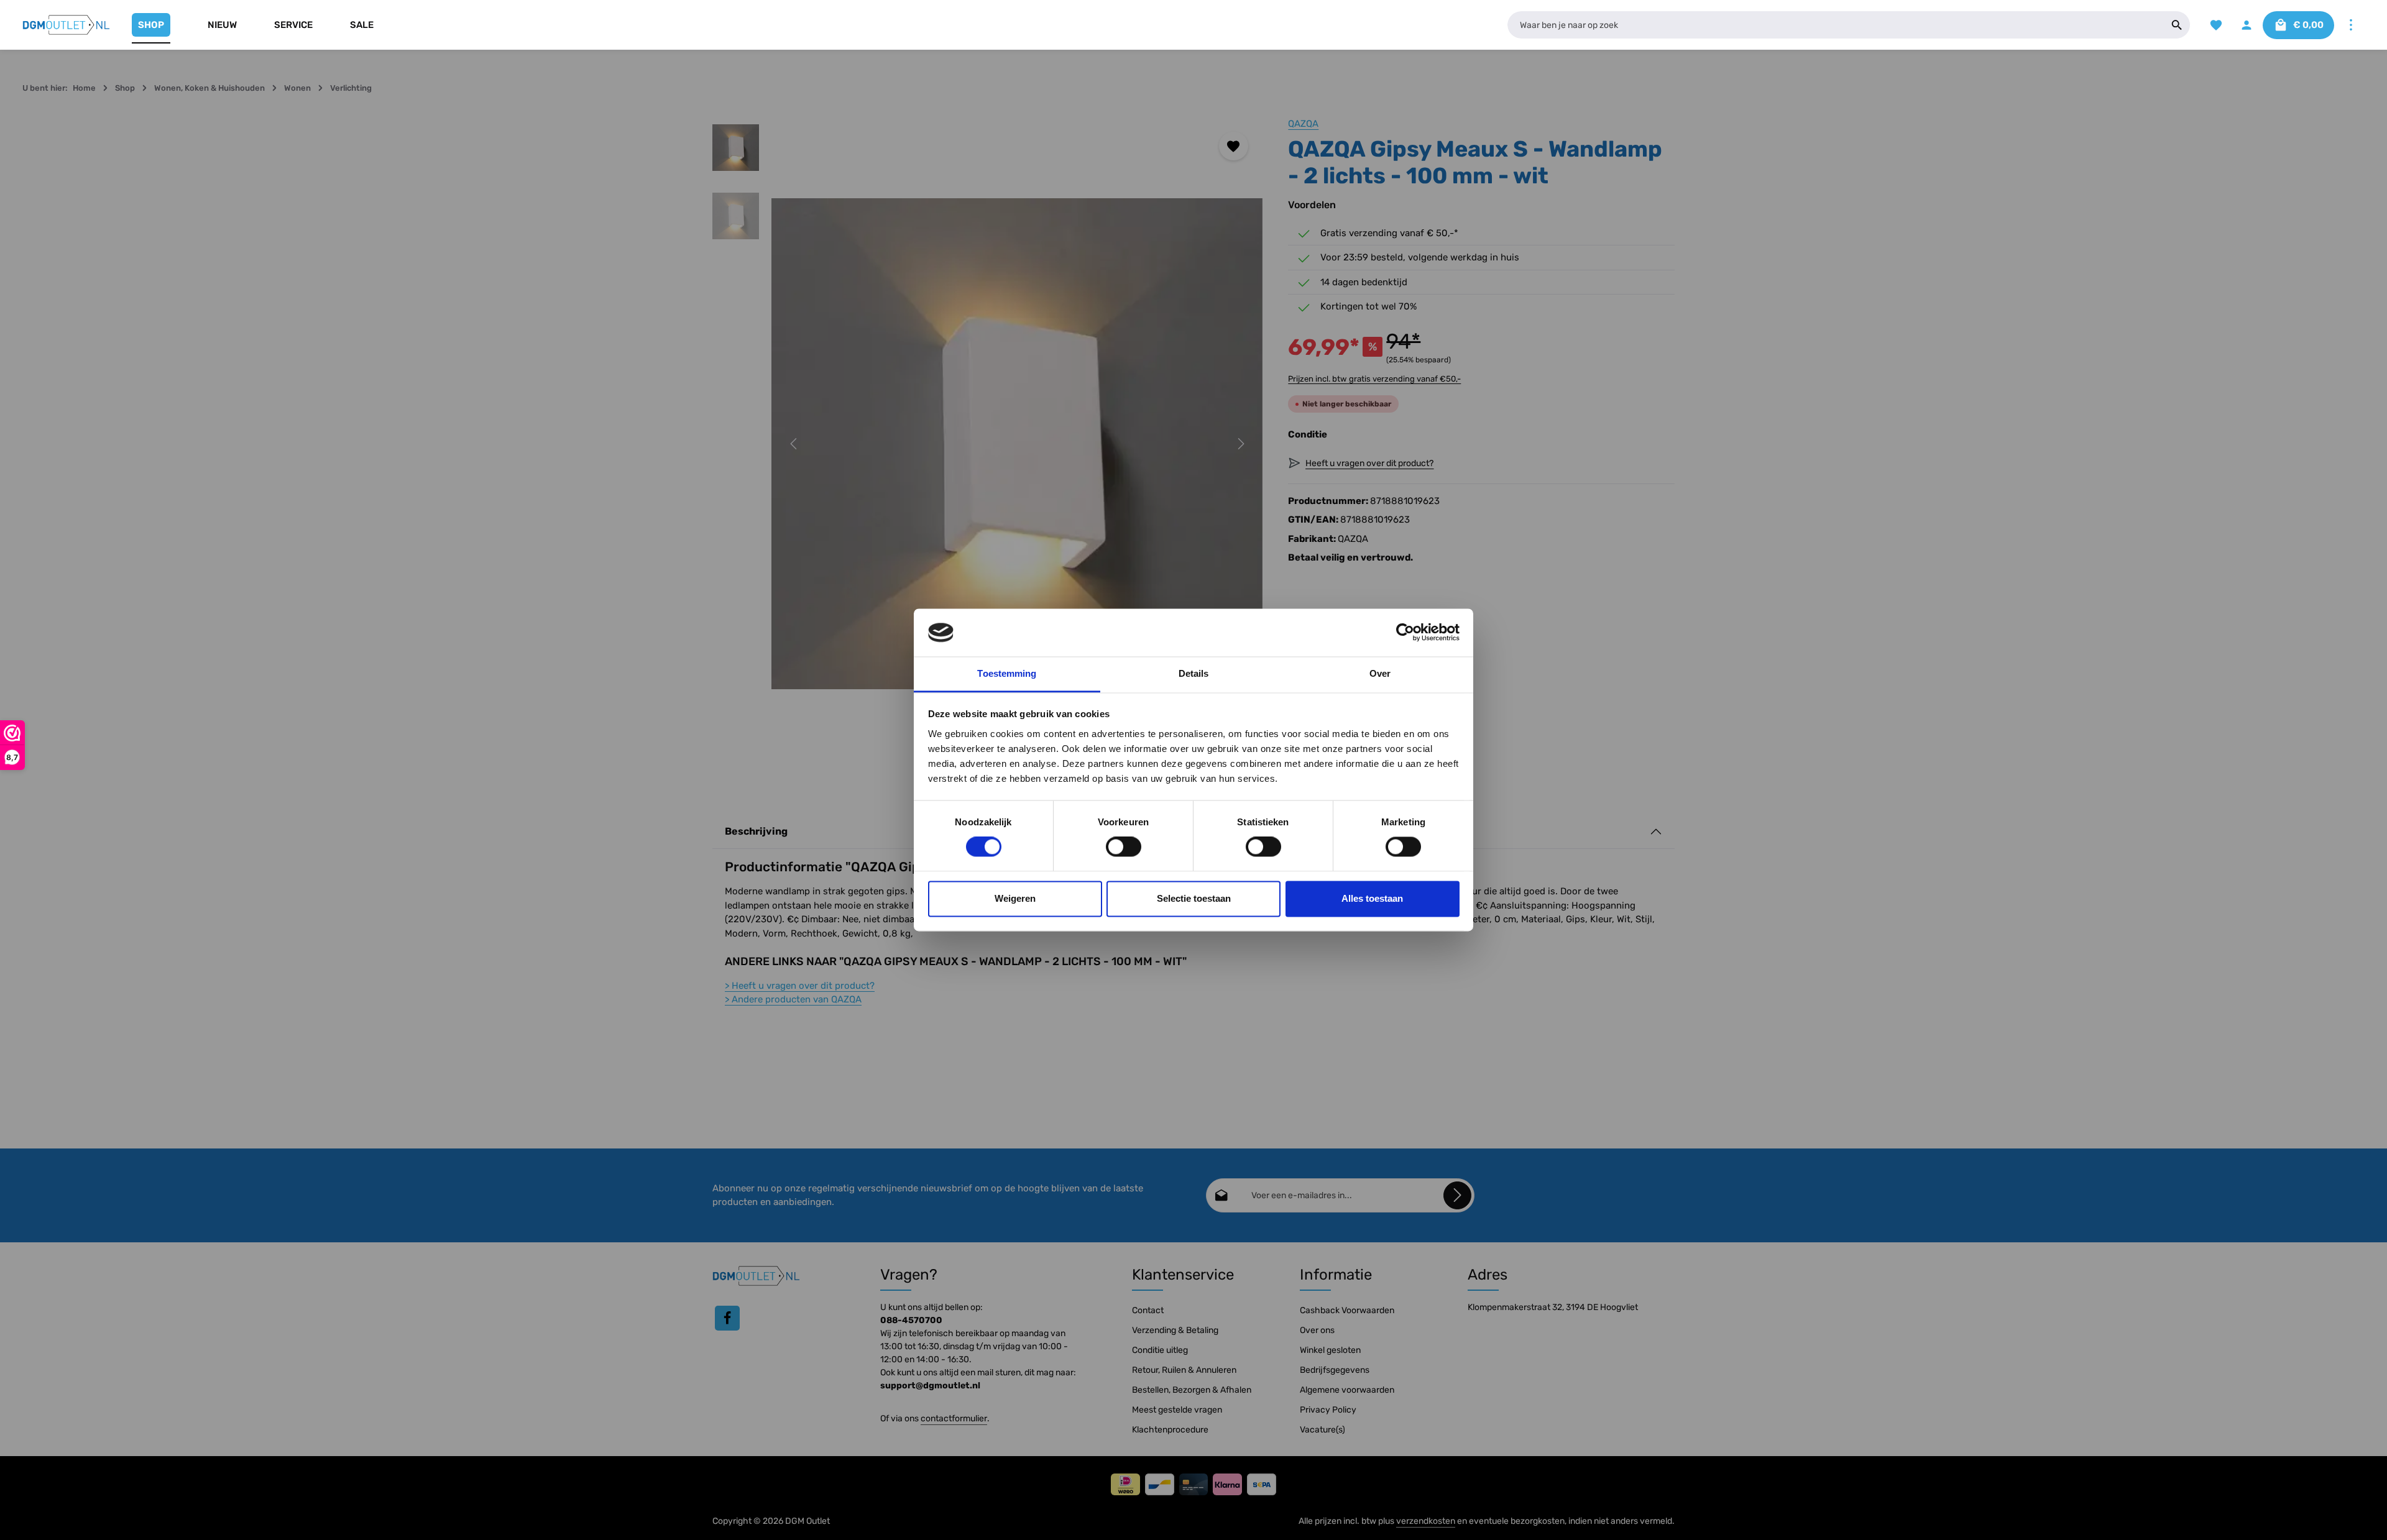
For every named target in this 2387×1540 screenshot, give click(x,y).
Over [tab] (1380, 673)
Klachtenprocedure (1170, 1430)
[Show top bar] (2351, 25)
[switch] (1124, 847)
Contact (1148, 1310)
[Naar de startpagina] (67, 25)
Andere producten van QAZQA (793, 999)
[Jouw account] (2246, 25)
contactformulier (954, 1419)
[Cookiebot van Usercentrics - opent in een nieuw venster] (1405, 633)
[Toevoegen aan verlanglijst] (1234, 146)
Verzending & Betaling (1175, 1330)
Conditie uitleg (1160, 1350)
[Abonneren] (1457, 1195)
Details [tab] (1194, 673)
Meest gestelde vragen (1177, 1410)
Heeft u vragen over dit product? (800, 986)
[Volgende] (1240, 444)
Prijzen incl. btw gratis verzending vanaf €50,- (1374, 379)
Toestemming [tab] (1007, 673)
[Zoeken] (2177, 25)
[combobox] (1836, 25)
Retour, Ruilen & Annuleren (1184, 1370)
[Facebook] (727, 1318)
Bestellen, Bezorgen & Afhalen (1192, 1390)
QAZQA (1303, 124)
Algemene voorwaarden (1347, 1390)
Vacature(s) (1322, 1430)
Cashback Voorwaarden (1347, 1310)
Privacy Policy (1328, 1410)
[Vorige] (794, 444)
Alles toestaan (1372, 898)
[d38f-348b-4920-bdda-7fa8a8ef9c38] (1017, 444)
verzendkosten (1426, 1521)
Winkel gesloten (1330, 1350)
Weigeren (1015, 898)
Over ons (1317, 1330)
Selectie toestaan (1194, 898)
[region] (988, 444)
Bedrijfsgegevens (1335, 1370)
